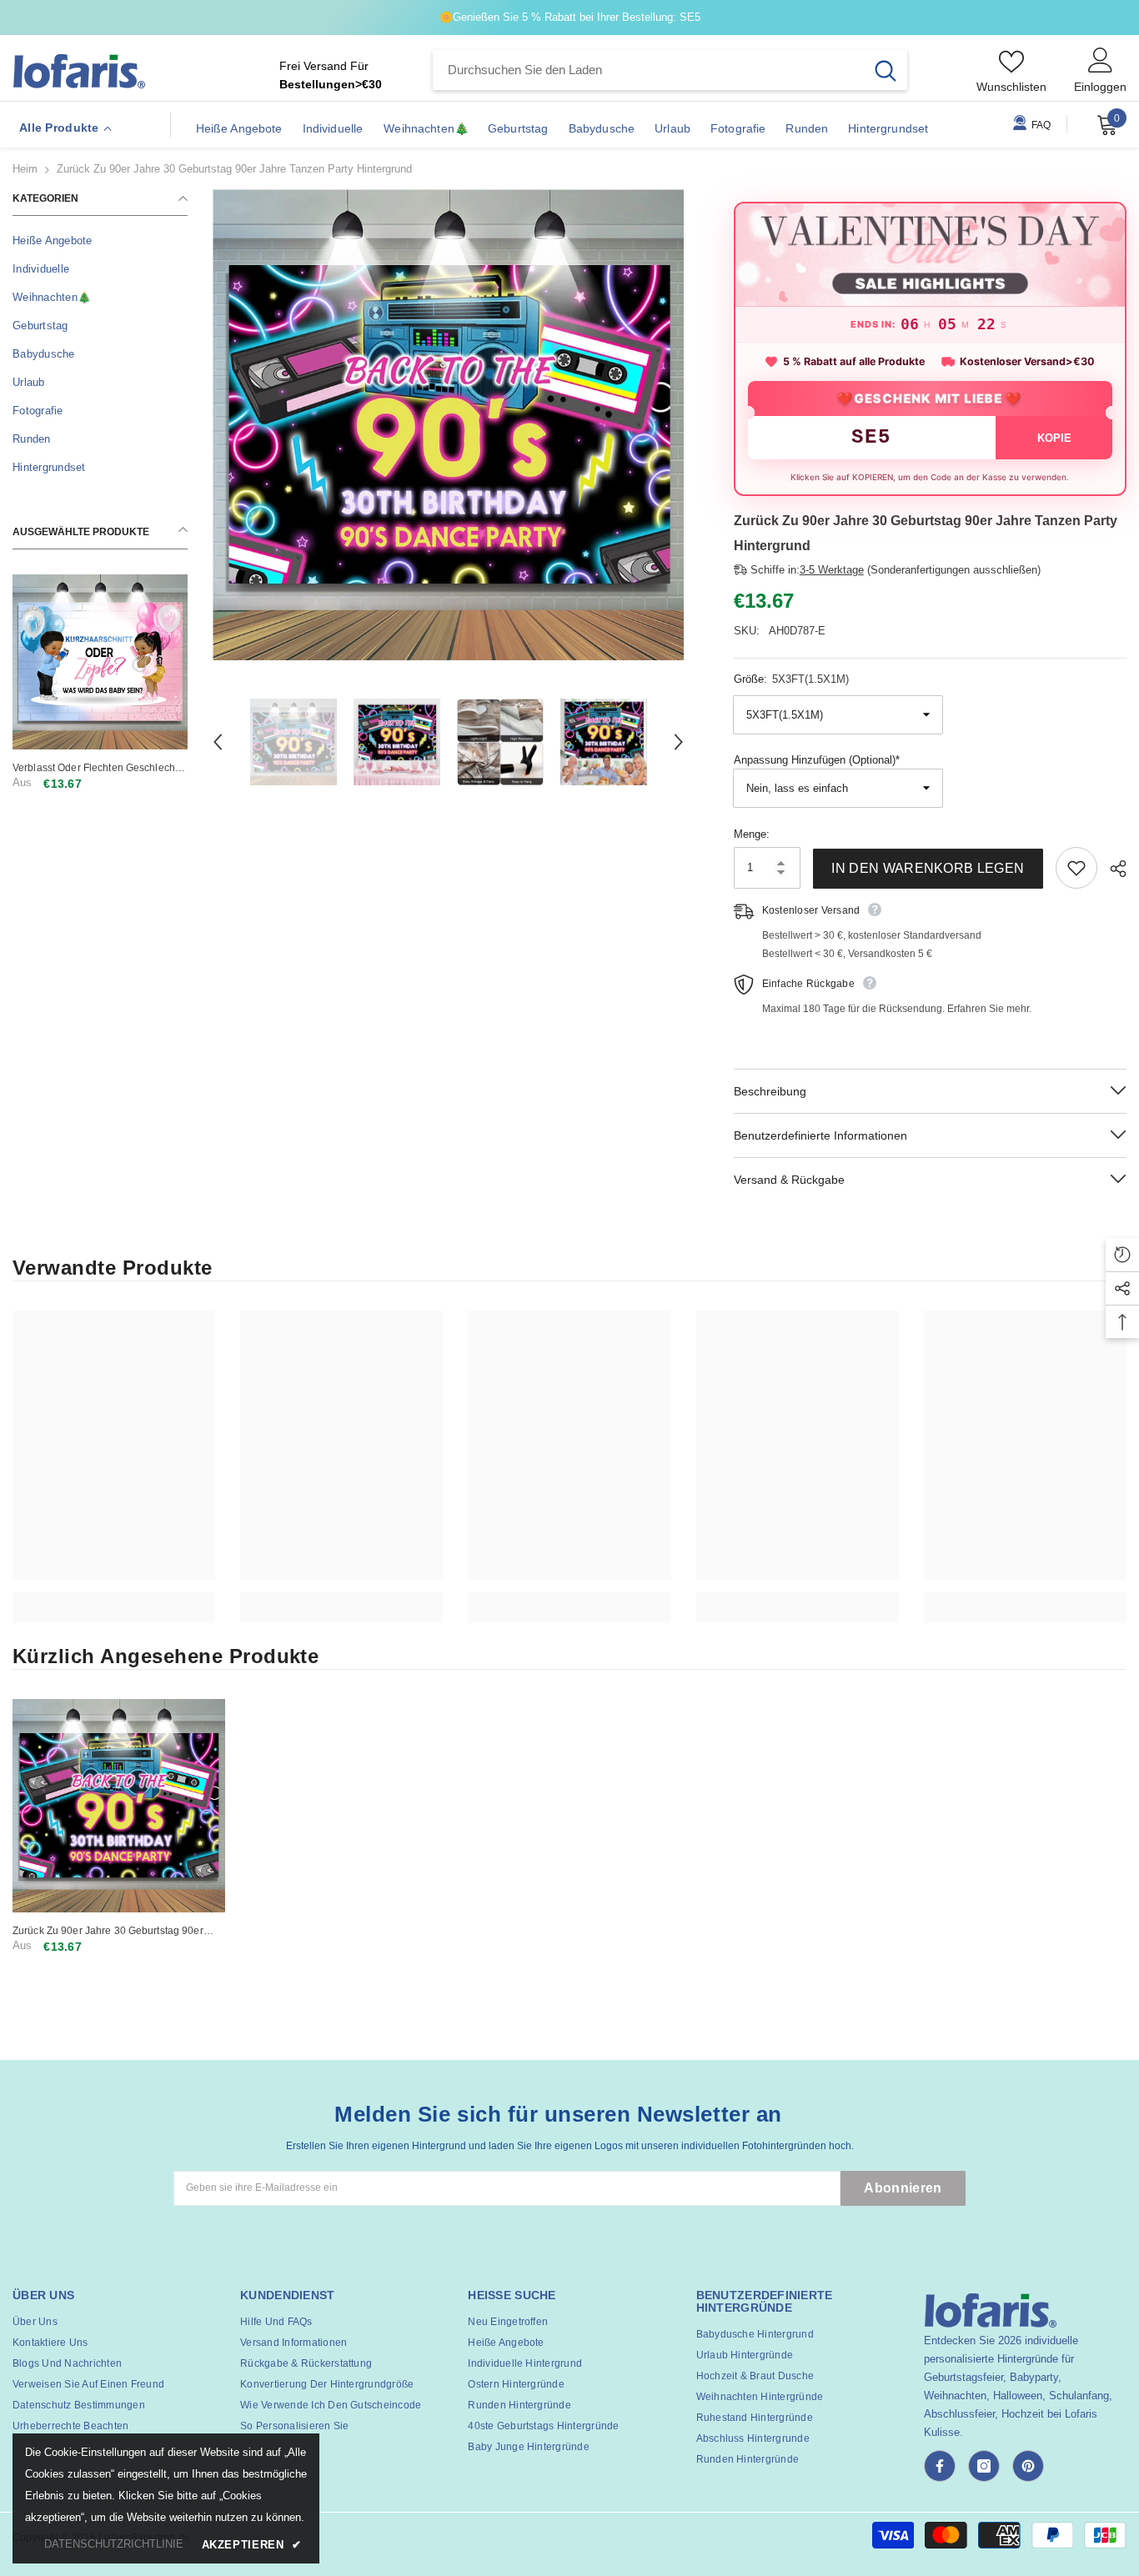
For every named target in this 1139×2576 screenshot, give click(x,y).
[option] (448, 425)
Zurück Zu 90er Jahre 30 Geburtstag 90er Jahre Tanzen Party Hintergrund (108, 1931)
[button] (218, 742)
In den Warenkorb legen (928, 868)
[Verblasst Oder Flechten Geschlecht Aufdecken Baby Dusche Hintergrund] (100, 662)
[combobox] (648, 70)
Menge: (752, 834)
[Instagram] (984, 2466)
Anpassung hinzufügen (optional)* (817, 760)
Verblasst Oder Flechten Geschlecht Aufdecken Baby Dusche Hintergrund (98, 768)
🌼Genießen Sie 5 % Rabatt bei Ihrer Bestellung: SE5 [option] (570, 17)
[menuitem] (100, 241)
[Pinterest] (1028, 2466)
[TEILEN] (1112, 869)
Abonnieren (903, 2188)
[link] (114, 1599)
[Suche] (670, 70)
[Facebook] (940, 2466)
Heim (25, 169)
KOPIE (1054, 438)
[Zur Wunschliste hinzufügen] (1076, 868)
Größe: (791, 679)
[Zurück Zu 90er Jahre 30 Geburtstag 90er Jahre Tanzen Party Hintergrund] (119, 1805)
